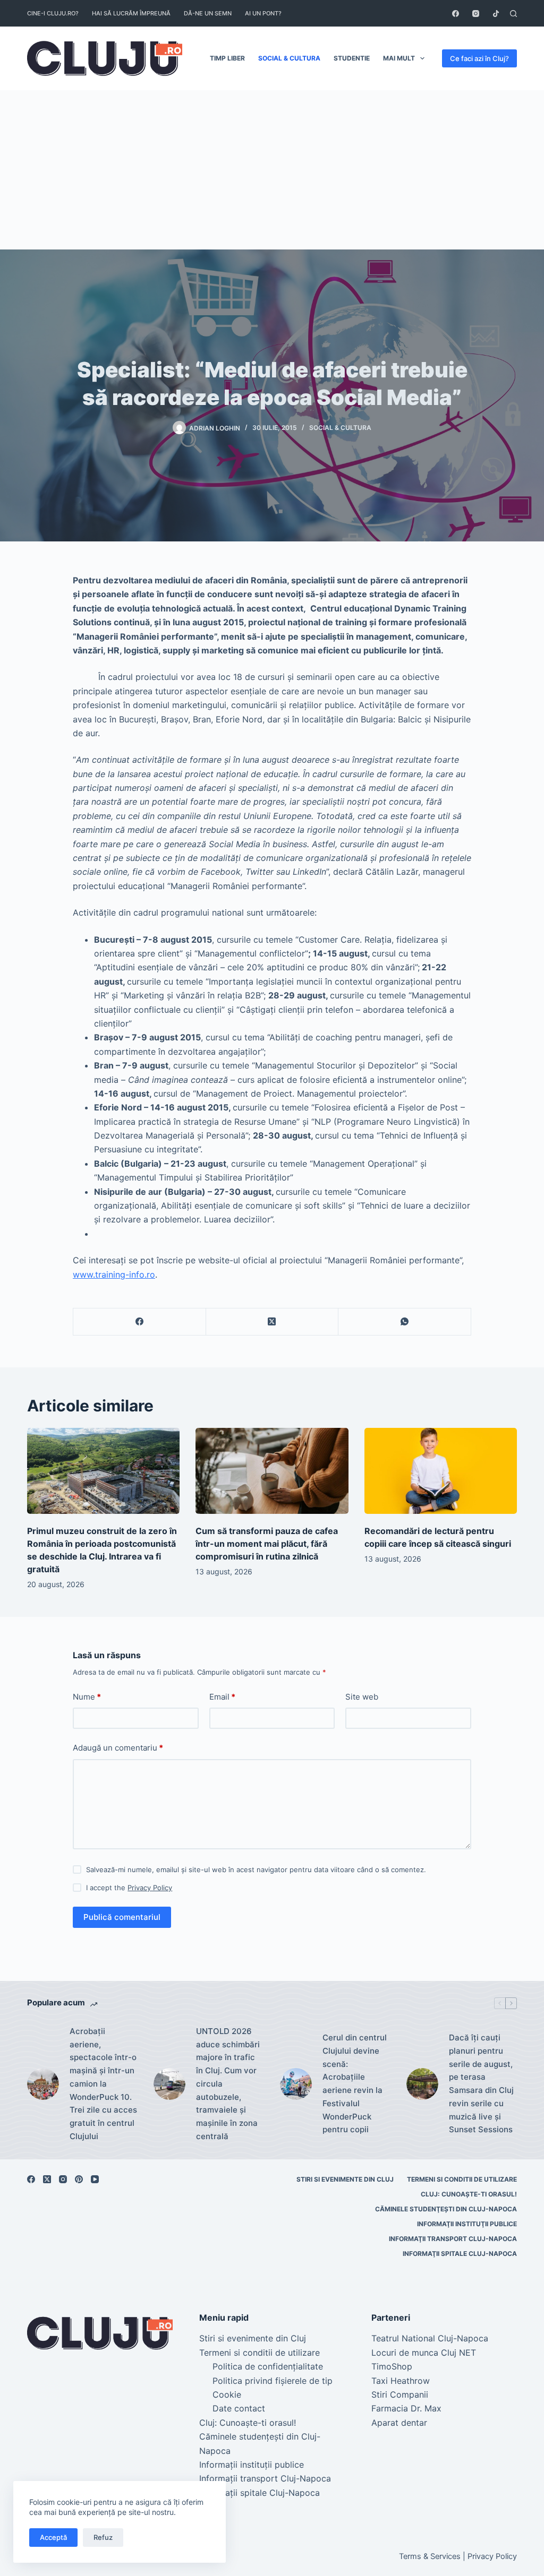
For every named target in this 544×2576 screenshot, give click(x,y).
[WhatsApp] (405, 1322)
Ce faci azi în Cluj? (479, 58)
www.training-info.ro (114, 1274)
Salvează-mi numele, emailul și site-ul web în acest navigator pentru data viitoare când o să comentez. (256, 1869)
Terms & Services (430, 2556)
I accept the (129, 1888)
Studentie (352, 58)
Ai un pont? (263, 13)
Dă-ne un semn (208, 13)
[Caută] (513, 14)
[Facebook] (456, 14)
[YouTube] (95, 2179)
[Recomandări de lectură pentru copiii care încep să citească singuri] (441, 1471)
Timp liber (227, 58)
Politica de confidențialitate (268, 2366)
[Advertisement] (272, 170)
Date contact (239, 2408)
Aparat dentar (399, 2423)
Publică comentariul (122, 1917)
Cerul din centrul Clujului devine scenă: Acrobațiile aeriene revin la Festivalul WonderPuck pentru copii (355, 2083)
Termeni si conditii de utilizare (462, 2179)
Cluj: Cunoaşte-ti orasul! (469, 2194)
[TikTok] (496, 14)
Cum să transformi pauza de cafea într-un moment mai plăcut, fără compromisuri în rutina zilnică (267, 1544)
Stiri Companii (400, 2394)
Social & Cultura (289, 58)
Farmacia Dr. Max (406, 2408)
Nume (87, 1697)
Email (222, 1697)
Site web (362, 1697)
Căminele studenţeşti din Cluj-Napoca (446, 2209)
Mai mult (399, 58)
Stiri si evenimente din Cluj (345, 2179)
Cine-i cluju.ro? (53, 13)
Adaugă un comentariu (118, 1748)
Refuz (103, 2537)
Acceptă (53, 2537)
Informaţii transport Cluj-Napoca (453, 2239)
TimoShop (392, 2366)
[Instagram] (476, 14)
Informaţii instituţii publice (467, 2224)
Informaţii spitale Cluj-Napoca (460, 2254)
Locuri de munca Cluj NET (424, 2353)
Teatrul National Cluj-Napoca (430, 2338)
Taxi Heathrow (401, 2381)
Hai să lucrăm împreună (131, 13)
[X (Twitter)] (273, 1322)
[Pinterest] (79, 2179)
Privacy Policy (150, 1888)
